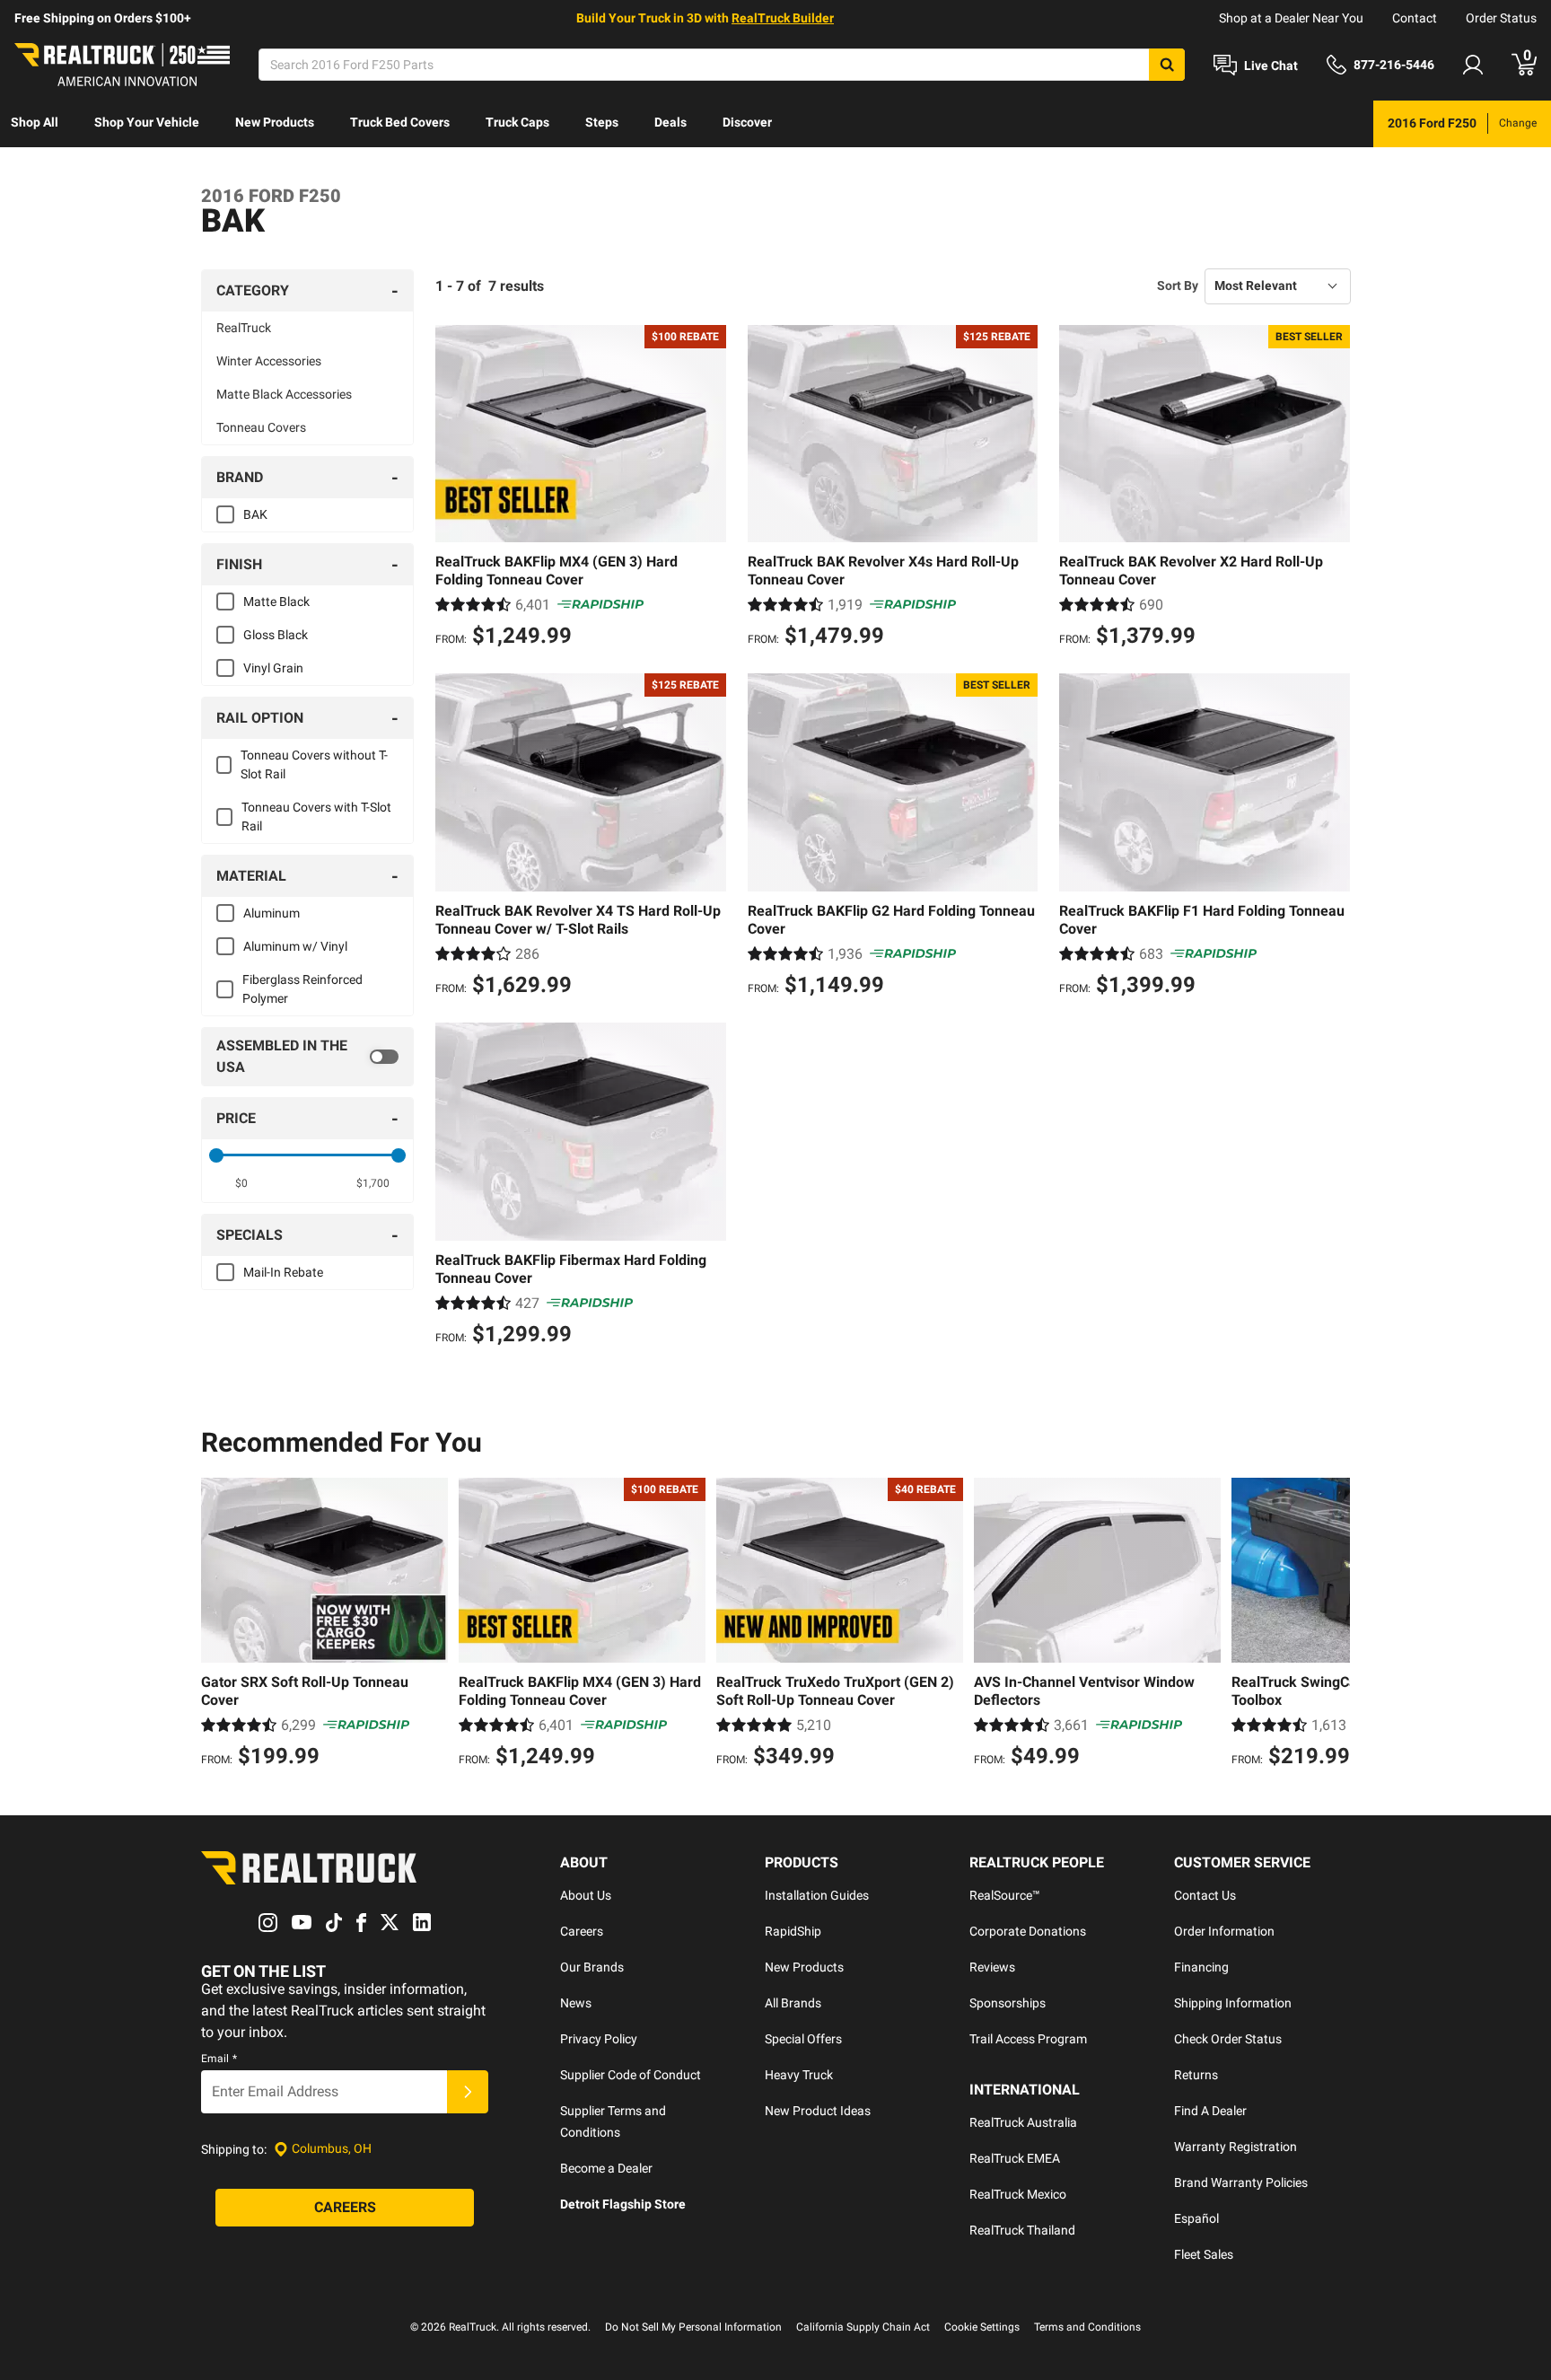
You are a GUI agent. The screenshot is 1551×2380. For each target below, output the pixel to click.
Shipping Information (1233, 2003)
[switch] (307, 1057)
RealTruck (244, 328)
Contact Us (1205, 1895)
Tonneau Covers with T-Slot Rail (316, 817)
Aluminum (272, 913)
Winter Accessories (269, 361)
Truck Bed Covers (400, 122)
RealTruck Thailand (1022, 2230)
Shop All (35, 122)
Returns (1196, 2075)
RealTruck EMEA (1015, 2158)
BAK (255, 514)
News (576, 2003)
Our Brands (592, 1967)
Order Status (1501, 18)
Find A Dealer (1210, 2111)
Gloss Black (276, 635)
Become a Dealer (606, 2168)
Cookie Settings (982, 2327)
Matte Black (276, 602)
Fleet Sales (1204, 2254)
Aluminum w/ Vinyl (295, 946)
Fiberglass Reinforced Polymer (302, 989)
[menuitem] (35, 124)
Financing (1201, 1967)
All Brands (793, 2003)
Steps (602, 122)
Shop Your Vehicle (147, 122)
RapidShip (793, 1931)
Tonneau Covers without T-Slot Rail (314, 764)
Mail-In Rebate (283, 1272)
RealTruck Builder (783, 18)
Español (1196, 2218)
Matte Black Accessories (284, 394)
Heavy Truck (799, 2075)
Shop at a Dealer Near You (1291, 18)
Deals (670, 122)
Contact (1415, 18)
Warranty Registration (1236, 2147)
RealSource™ (1005, 1895)
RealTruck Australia (1023, 2122)
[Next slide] (1332, 1625)
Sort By (1178, 285)
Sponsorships (1008, 2003)
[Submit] (468, 2092)
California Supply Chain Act (863, 2327)
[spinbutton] (242, 1183)
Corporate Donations (1028, 1931)
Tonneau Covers (261, 427)
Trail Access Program (1028, 2039)
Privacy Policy (599, 2039)
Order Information (1224, 1931)
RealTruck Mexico (1018, 2194)
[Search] (1167, 65)
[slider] (216, 1155)
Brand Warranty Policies (1241, 2182)
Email (219, 2059)
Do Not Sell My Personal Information (693, 2327)
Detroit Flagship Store (623, 2204)
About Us (586, 1895)
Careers (582, 1931)
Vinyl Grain (273, 668)
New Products (275, 122)
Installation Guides (817, 1895)
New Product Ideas (818, 2111)
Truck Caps (517, 122)
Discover (747, 122)
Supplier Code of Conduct (631, 2075)
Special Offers (803, 2039)
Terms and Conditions (1087, 2327)
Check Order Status (1228, 2039)
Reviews (992, 1967)
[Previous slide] (219, 1625)
